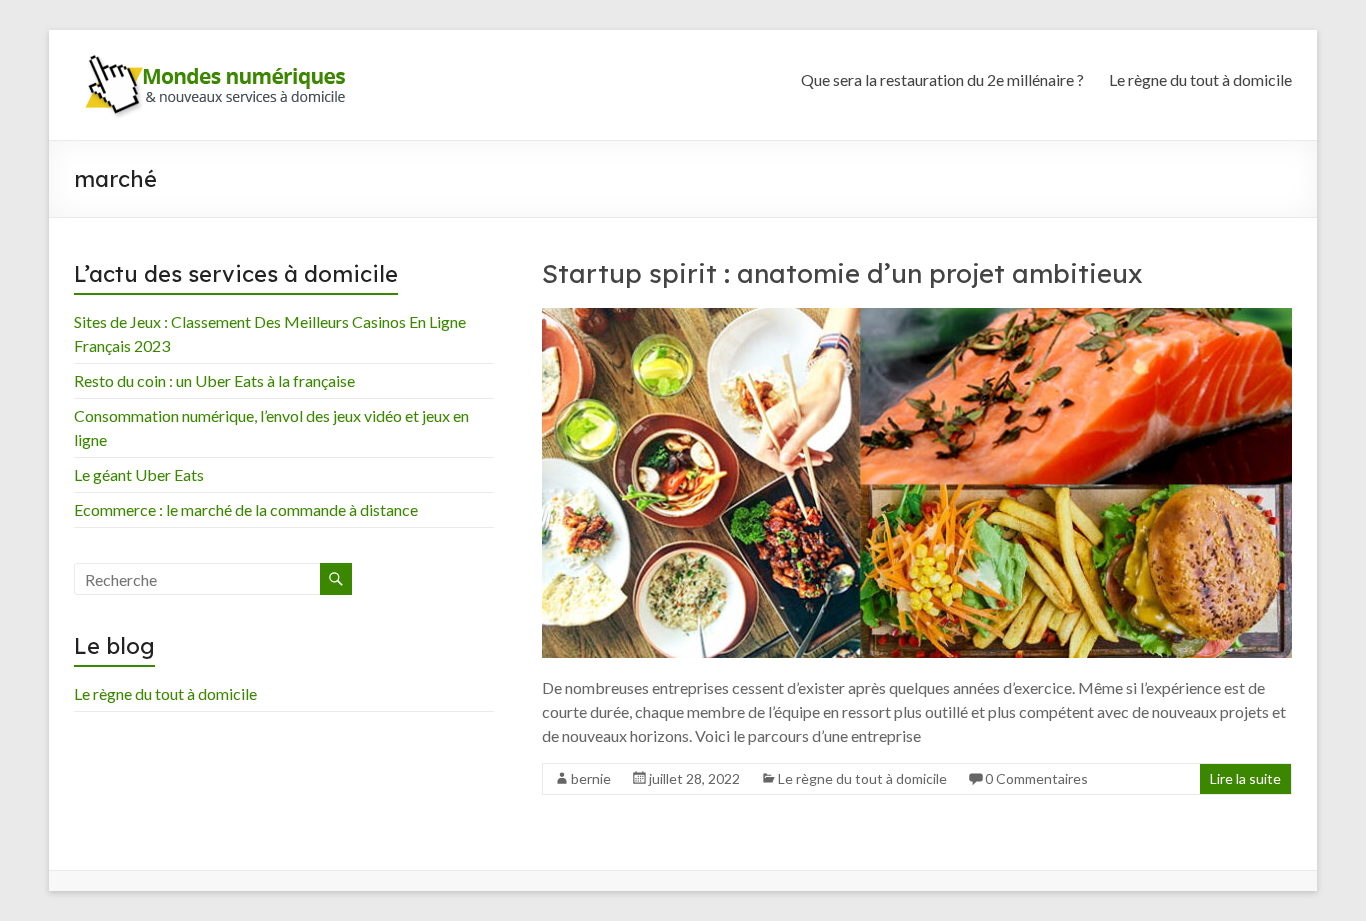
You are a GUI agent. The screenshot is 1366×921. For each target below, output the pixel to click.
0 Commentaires (1036, 778)
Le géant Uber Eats (139, 474)
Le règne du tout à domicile (1200, 79)
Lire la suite (1245, 778)
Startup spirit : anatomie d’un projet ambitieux (842, 273)
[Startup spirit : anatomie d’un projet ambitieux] (917, 317)
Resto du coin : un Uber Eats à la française (214, 380)
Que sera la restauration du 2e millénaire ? (942, 79)
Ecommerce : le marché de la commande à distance (246, 509)
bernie (591, 778)
